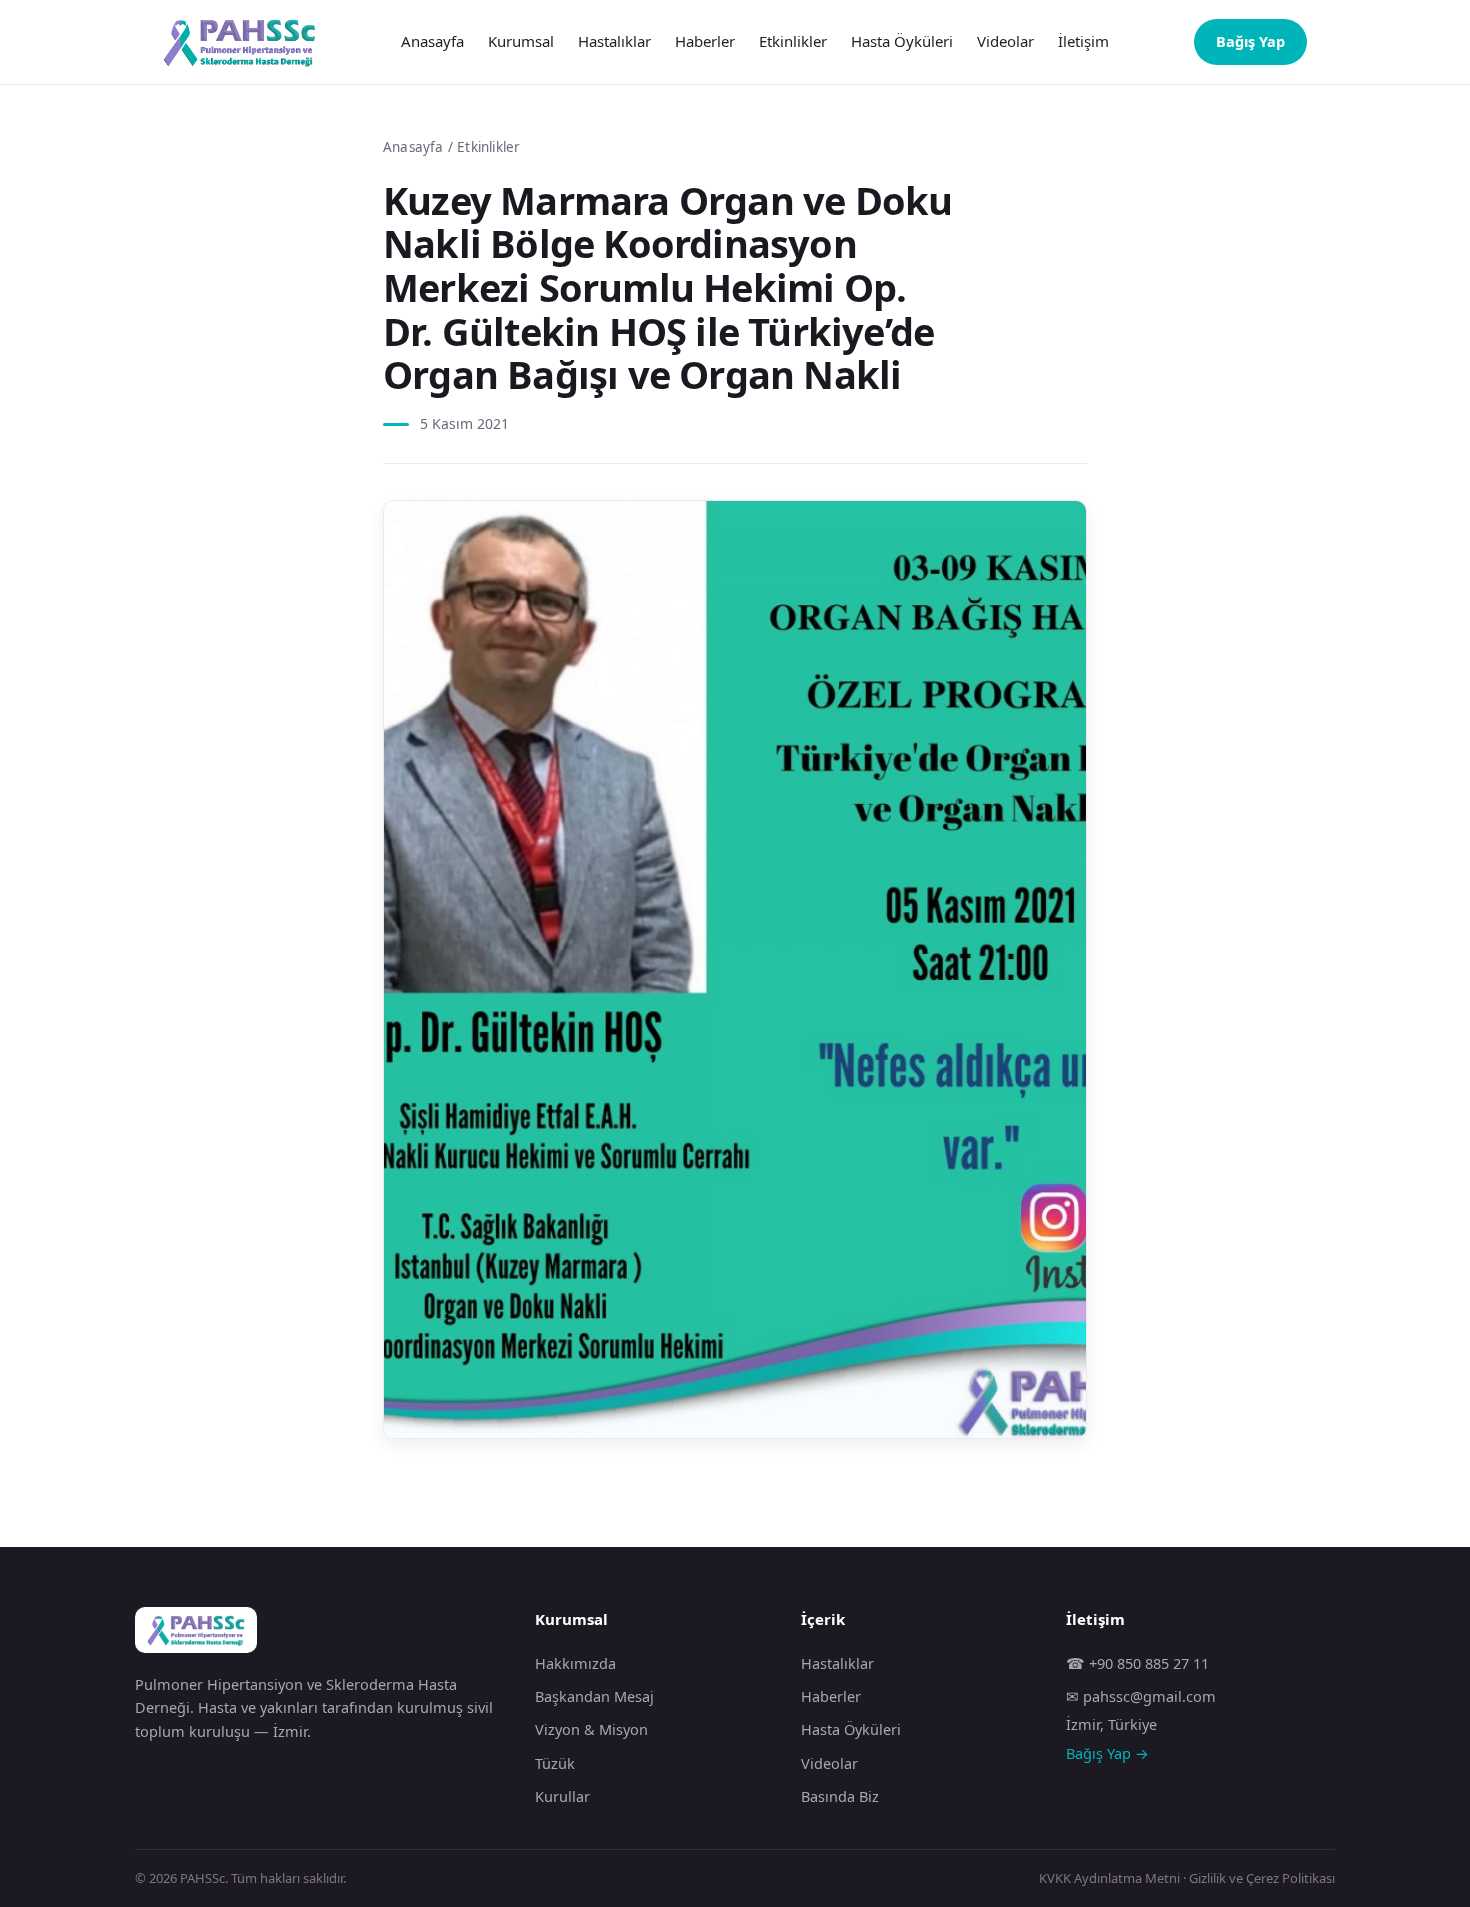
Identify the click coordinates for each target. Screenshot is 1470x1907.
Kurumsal (521, 41)
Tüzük (555, 1763)
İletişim (1083, 41)
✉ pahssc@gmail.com (1141, 1696)
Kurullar (562, 1796)
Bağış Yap (1250, 41)
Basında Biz (840, 1796)
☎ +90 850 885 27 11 (1137, 1663)
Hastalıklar (614, 41)
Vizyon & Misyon (591, 1729)
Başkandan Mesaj (594, 1696)
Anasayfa (432, 41)
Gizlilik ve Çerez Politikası (1262, 1878)
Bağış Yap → (1107, 1753)
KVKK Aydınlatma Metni (1109, 1878)
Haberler (705, 41)
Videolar (1005, 41)
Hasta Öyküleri (902, 41)
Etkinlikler (793, 41)
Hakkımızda (575, 1663)
